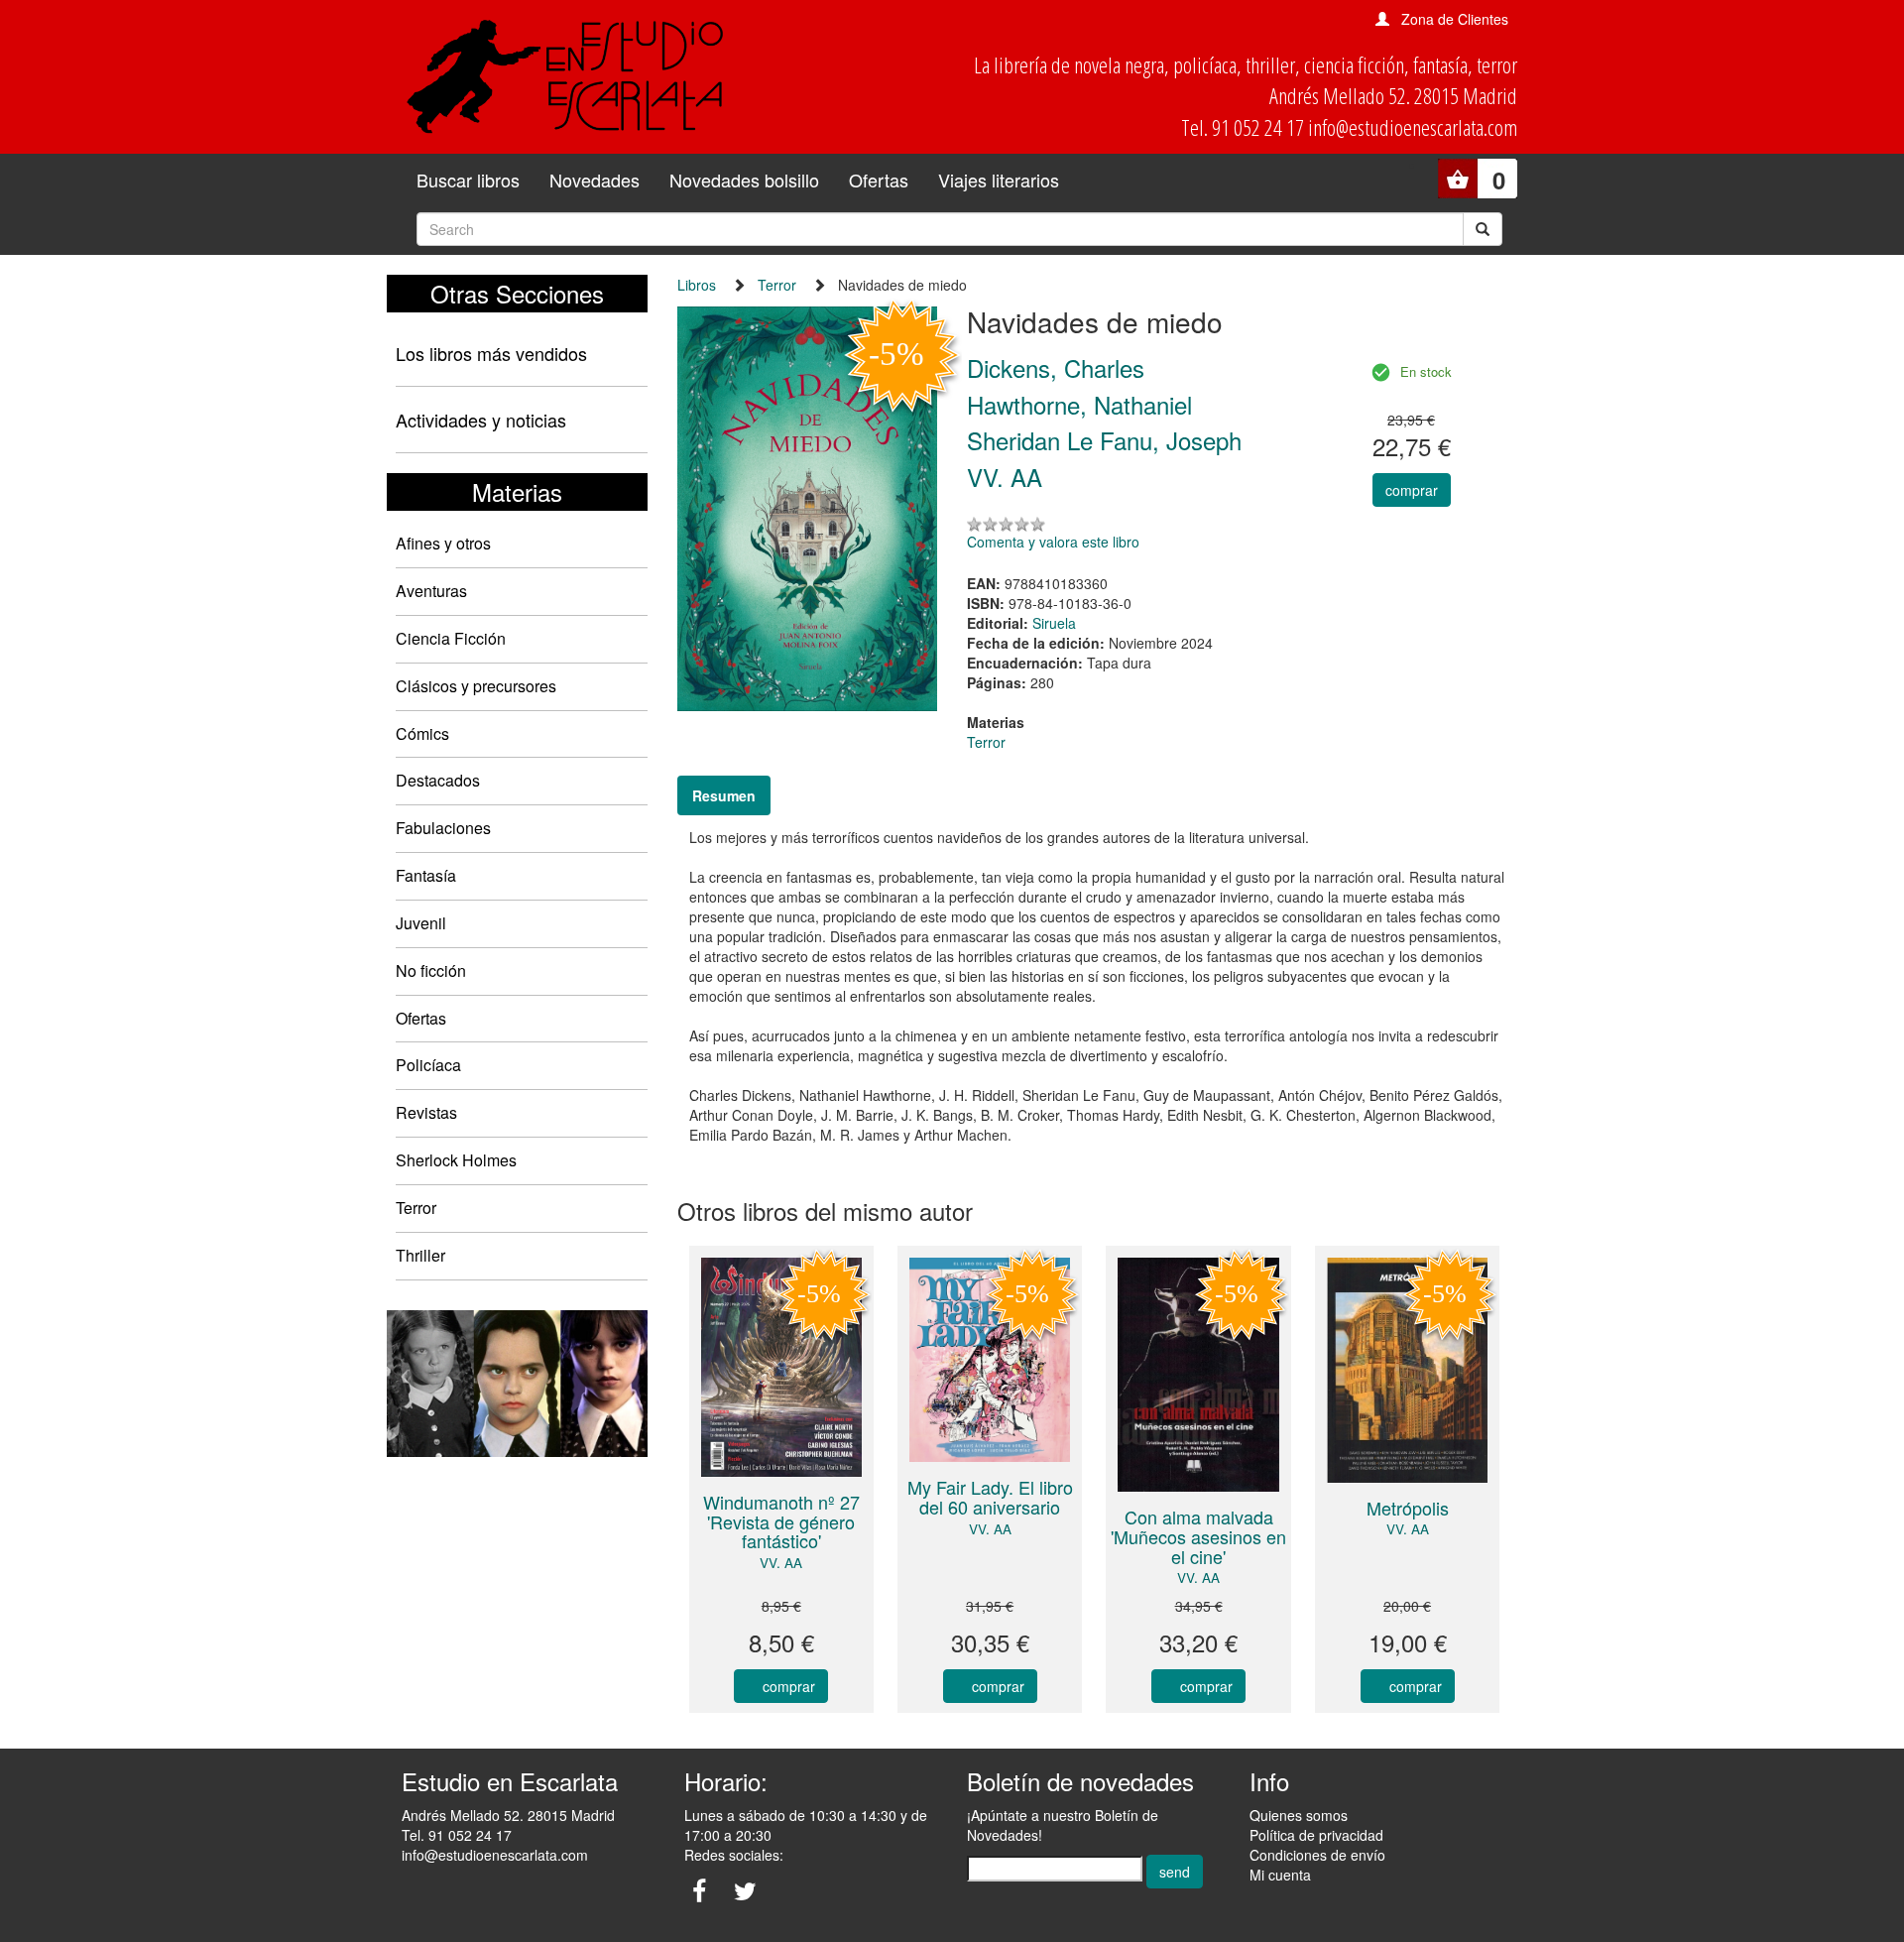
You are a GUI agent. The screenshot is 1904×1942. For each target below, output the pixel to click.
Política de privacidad (1316, 1835)
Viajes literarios (999, 180)
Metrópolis (1408, 1508)
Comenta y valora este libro (1053, 542)
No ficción (431, 971)
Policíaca (428, 1065)
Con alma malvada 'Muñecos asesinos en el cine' (1198, 1536)
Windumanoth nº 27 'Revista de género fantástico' (781, 1521)
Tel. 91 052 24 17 (457, 1835)
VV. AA (781, 1563)
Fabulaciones (443, 828)
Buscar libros (468, 180)
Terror (416, 1208)
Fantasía (426, 875)
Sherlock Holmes (456, 1160)
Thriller (420, 1255)
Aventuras (431, 591)
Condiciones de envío (1317, 1855)
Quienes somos (1299, 1815)
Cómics (422, 733)
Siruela (1054, 623)
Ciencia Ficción (451, 638)
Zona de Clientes (1455, 19)
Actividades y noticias (481, 420)
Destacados (438, 780)
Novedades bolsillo (744, 180)
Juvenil (421, 923)
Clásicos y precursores (476, 686)
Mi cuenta (1280, 1875)
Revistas (426, 1112)
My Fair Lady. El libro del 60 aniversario (990, 1497)
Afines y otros (443, 543)
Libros (697, 285)
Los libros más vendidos (491, 353)
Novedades (595, 180)
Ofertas (879, 180)
